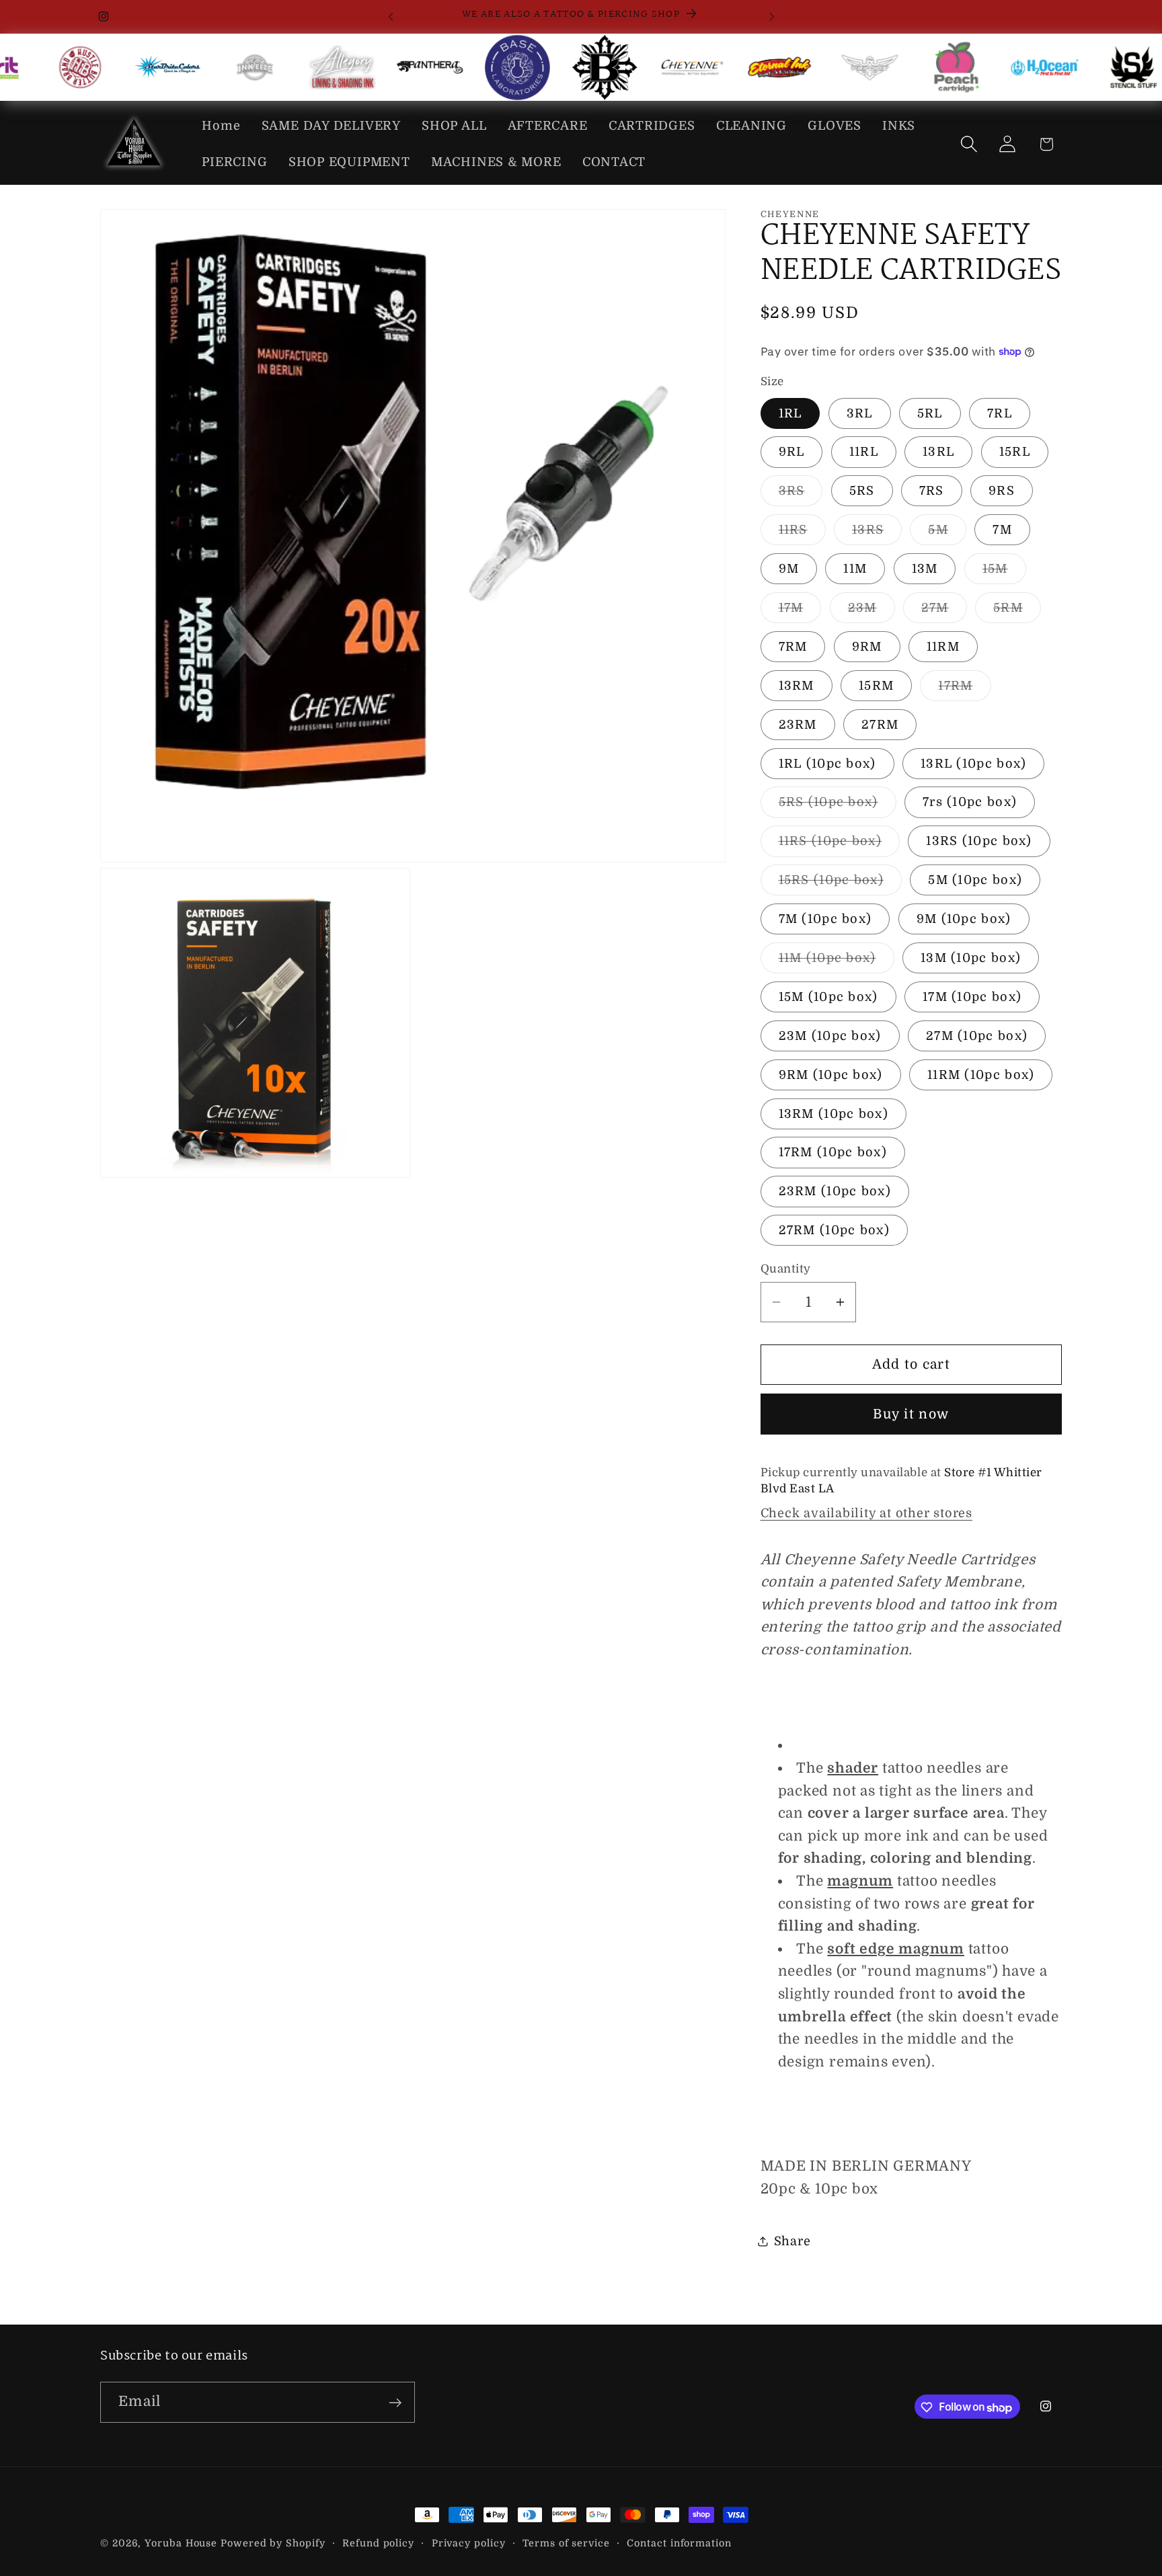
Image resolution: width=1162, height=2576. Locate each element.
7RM (793, 647)
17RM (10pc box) (833, 1152)
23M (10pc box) (830, 1036)
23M (871, 612)
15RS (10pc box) (841, 884)
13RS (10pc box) (979, 841)
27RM (880, 724)
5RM (1017, 612)
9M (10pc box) (964, 919)
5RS (862, 491)
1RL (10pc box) (827, 763)
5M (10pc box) (975, 880)
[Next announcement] (772, 16)
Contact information (679, 2543)
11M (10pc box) (837, 962)
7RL (1000, 413)
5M (947, 534)
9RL (792, 452)
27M (944, 612)
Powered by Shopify (273, 2543)
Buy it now (911, 1414)
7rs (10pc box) (970, 802)
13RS (877, 534)
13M (925, 569)
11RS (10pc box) (840, 845)
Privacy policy (469, 2543)
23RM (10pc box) (835, 1191)
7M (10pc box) (825, 919)
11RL (864, 452)
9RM (867, 647)
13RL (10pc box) (974, 763)
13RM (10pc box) (834, 1113)
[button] (969, 144)
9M (789, 569)
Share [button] (792, 2241)
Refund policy (378, 2543)
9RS (1002, 491)
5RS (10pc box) (838, 806)
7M (1002, 530)
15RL (1015, 452)
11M (855, 569)
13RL (938, 452)
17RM (964, 690)
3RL (860, 413)
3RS (801, 495)
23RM (798, 724)
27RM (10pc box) (835, 1230)
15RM (876, 686)
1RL (790, 413)
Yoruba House (181, 2543)
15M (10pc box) (828, 997)
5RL (930, 413)
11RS (802, 534)
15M (1004, 573)
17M (800, 612)
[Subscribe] (395, 2403)
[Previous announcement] (391, 16)
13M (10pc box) (971, 958)
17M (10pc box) (972, 997)
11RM (943, 647)
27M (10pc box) (977, 1036)
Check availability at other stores (867, 1513)
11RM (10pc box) (981, 1074)
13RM (797, 686)
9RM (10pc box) (831, 1074)
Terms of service (566, 2543)
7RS (932, 491)
